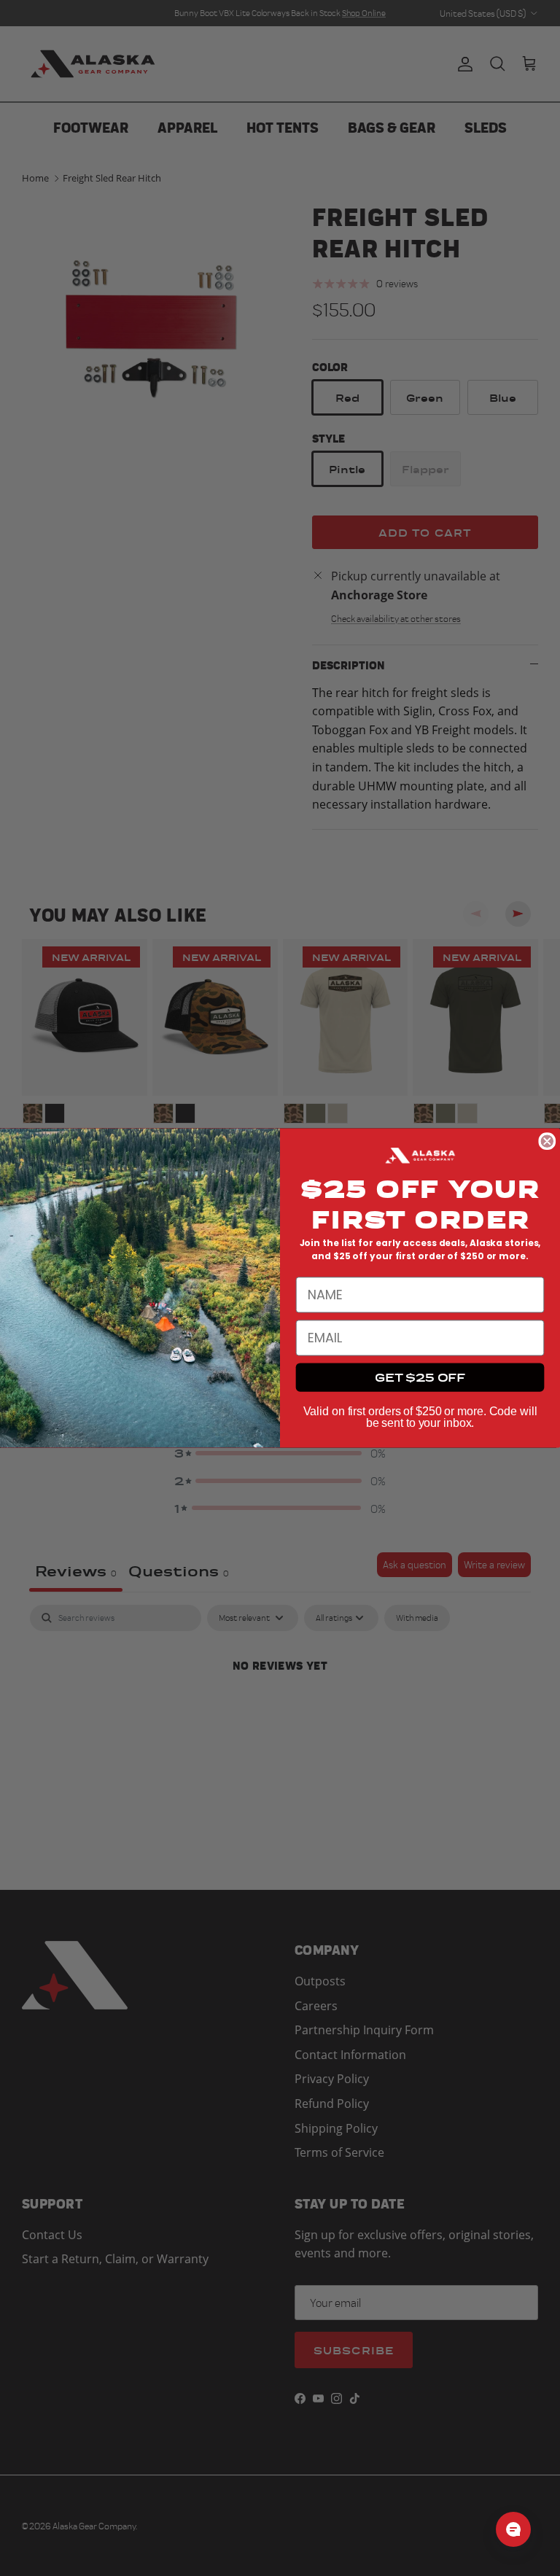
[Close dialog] (547, 1141)
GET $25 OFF (420, 1377)
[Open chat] (513, 2529)
